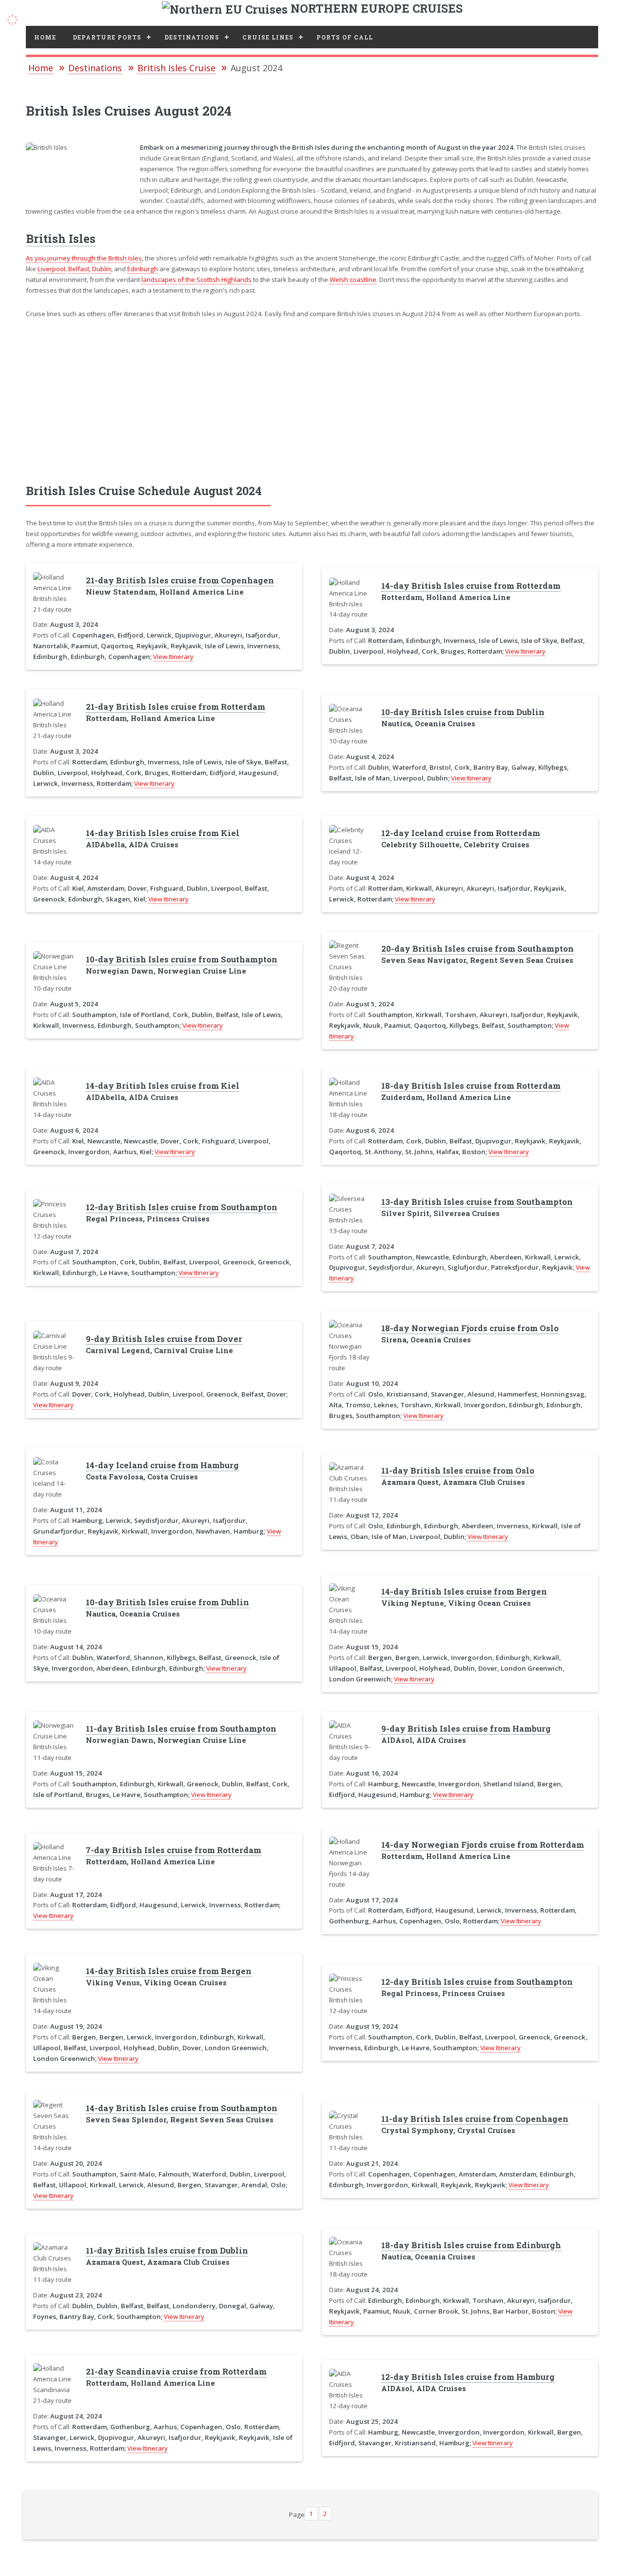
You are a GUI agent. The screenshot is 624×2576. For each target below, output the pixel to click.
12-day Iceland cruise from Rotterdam (461, 833)
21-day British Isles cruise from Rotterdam (175, 707)
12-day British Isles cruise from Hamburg (468, 2377)
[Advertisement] (312, 401)
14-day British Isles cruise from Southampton (182, 2108)
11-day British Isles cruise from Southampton (181, 1729)
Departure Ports (107, 37)
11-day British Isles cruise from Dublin (167, 2251)
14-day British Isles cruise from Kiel (163, 833)
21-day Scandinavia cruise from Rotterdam (176, 2372)
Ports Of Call (345, 37)
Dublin (102, 269)
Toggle (18, 18)
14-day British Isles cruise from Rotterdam (471, 586)
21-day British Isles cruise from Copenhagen (180, 580)
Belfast (79, 269)
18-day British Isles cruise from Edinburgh (471, 2245)
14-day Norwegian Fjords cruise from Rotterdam (483, 1845)
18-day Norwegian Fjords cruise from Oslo (470, 1328)
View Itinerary (173, 657)
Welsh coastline (353, 280)
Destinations (192, 37)
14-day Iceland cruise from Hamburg (162, 1465)
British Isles (61, 239)
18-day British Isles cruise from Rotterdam (471, 1086)
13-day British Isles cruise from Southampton (477, 1202)
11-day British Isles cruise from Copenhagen (475, 2119)
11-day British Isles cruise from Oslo (458, 1471)
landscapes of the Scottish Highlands (196, 280)
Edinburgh (143, 269)
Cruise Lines (268, 37)
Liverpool (51, 269)
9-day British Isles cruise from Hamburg (466, 1729)
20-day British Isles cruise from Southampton (478, 949)
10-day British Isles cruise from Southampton (182, 959)
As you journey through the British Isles (84, 258)
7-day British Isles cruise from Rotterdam (174, 1850)
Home (45, 37)
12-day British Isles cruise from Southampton (182, 1207)
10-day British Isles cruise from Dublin (463, 712)
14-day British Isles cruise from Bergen (464, 1592)
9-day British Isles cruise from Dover (164, 1339)
